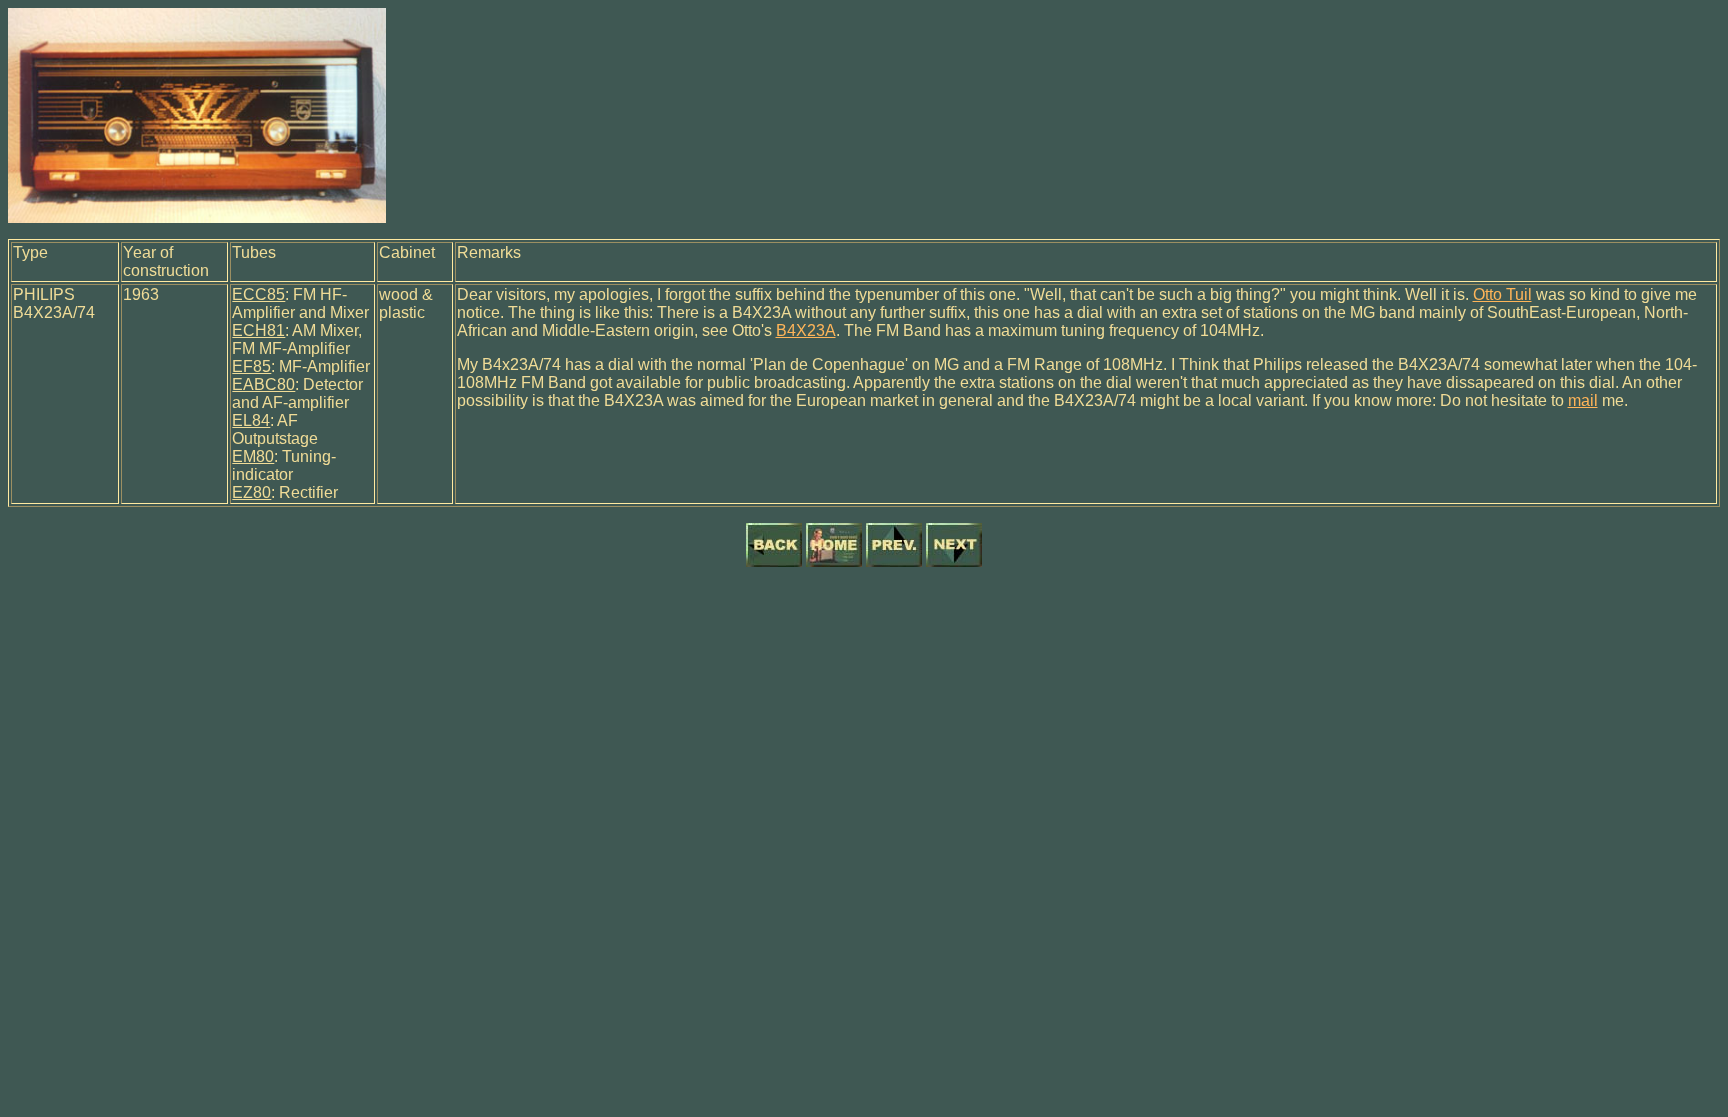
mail (1583, 400)
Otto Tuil (1502, 294)
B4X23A (806, 330)
